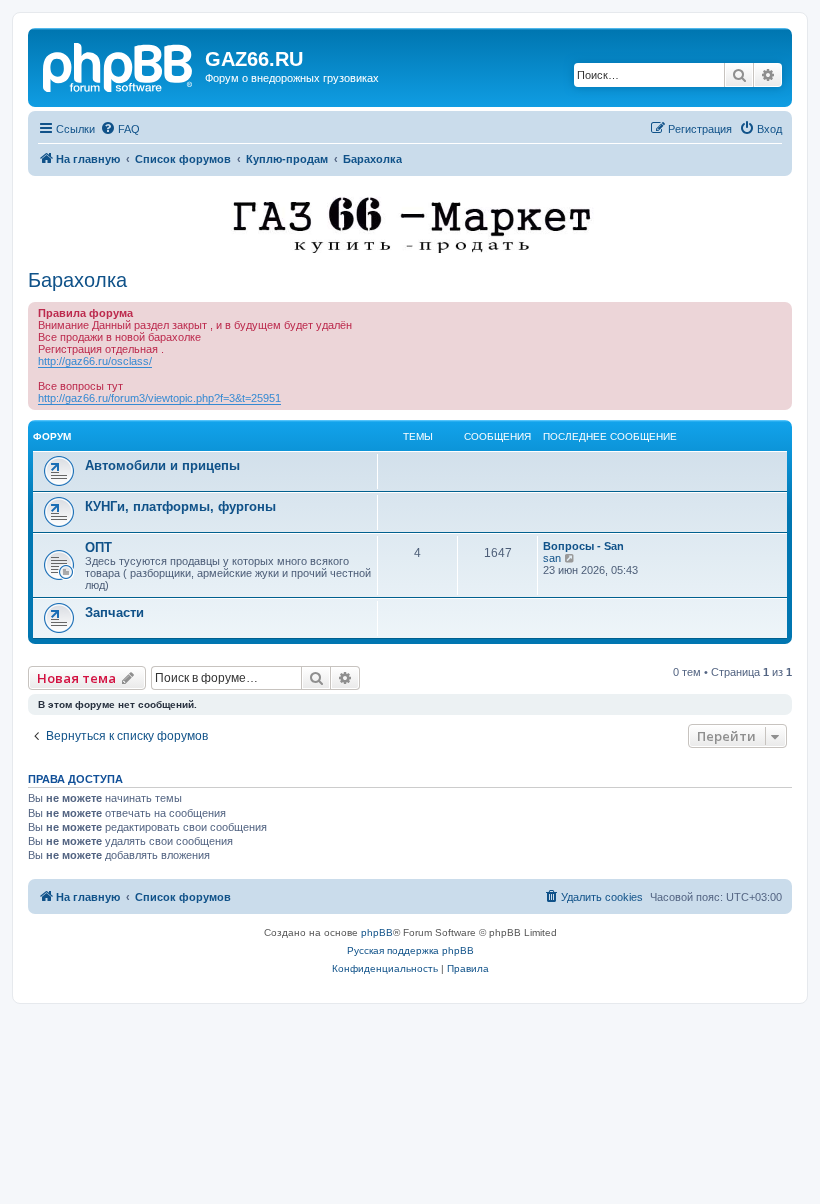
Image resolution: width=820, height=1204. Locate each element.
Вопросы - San (583, 546)
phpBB (377, 932)
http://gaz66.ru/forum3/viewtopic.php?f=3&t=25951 (159, 398)
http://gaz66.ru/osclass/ (95, 361)
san (552, 558)
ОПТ (98, 547)
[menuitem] (120, 129)
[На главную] (119, 65)
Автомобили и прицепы (162, 465)
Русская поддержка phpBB (410, 950)
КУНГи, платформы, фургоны (180, 506)
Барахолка (77, 280)
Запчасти (114, 612)
